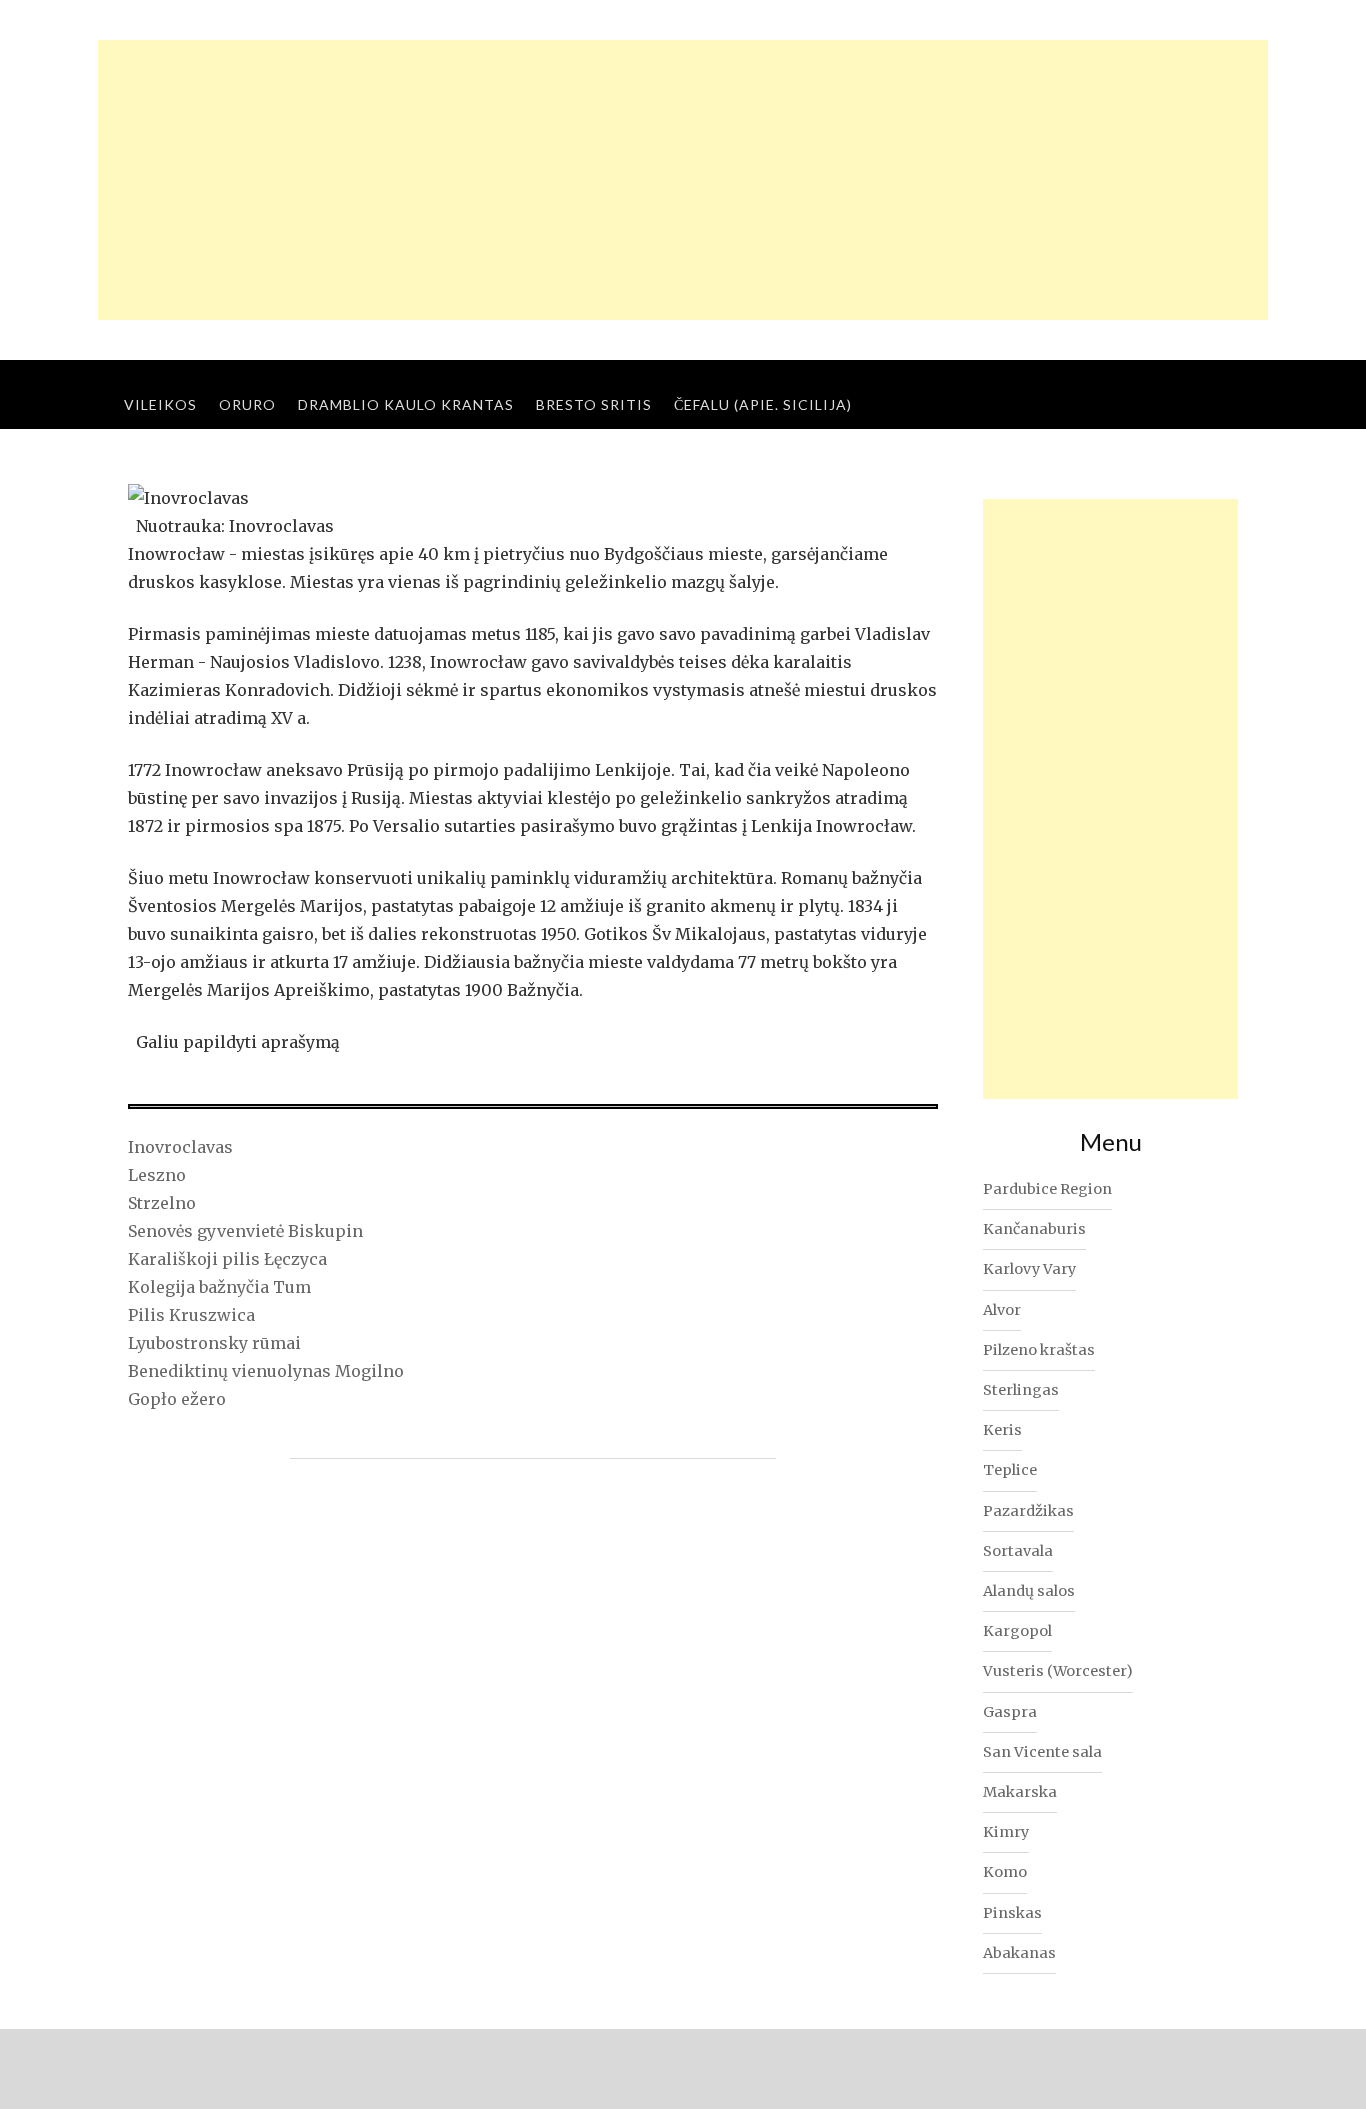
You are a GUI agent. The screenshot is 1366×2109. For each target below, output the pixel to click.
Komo (1005, 1872)
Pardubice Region (1047, 1189)
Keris (1002, 1430)
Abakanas (1019, 1953)
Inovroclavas (180, 1147)
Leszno (157, 1175)
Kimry (1006, 1832)
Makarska (1020, 1792)
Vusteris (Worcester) (1058, 1671)
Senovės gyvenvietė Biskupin (245, 1231)
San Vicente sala (1042, 1752)
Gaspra (1010, 1712)
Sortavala (1018, 1551)
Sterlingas (1021, 1390)
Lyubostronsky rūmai (214, 1343)
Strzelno (162, 1203)
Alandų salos (1029, 1591)
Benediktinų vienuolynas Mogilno (266, 1371)
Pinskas (1012, 1913)
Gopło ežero (177, 1399)
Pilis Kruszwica (191, 1315)
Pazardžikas (1028, 1511)
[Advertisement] (683, 180)
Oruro (247, 404)
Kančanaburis (1034, 1229)
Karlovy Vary (1029, 1269)
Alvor (1002, 1310)
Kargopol (1017, 1631)
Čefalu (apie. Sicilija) (763, 404)
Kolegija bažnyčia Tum (219, 1287)
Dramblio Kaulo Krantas (406, 404)
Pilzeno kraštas (1039, 1350)
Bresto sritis (594, 404)
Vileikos (160, 404)
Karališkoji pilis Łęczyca (227, 1259)
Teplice (1010, 1470)
